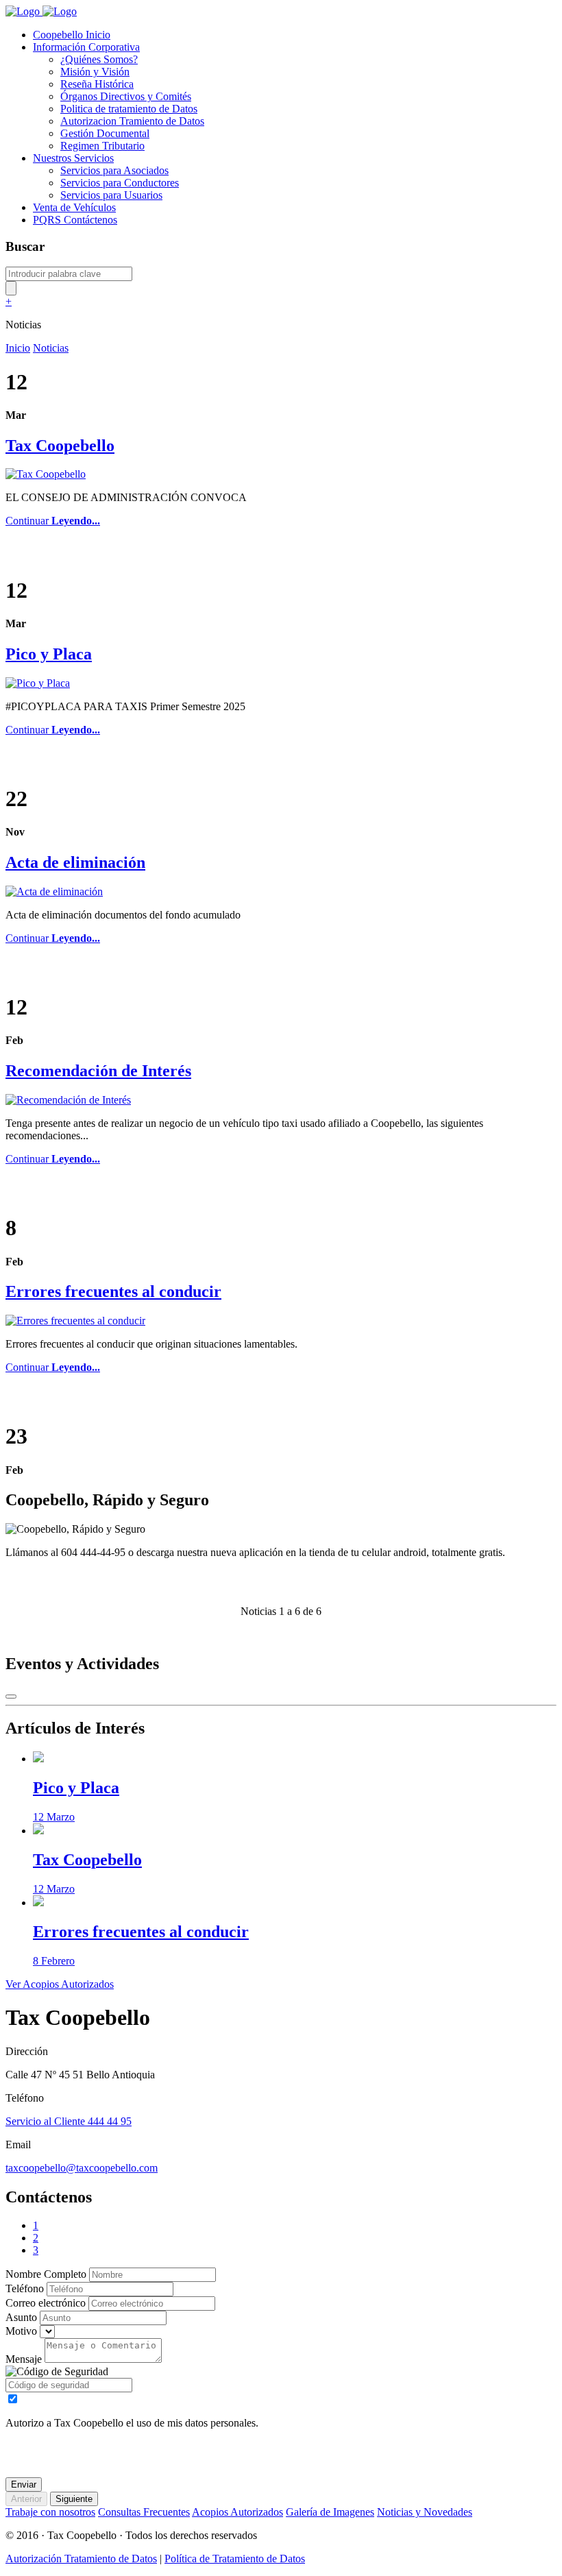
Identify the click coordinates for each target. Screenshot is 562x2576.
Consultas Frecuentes (144, 2512)
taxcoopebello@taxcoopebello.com (82, 2168)
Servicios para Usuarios (111, 195)
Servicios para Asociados (114, 170)
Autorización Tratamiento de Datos (81, 2559)
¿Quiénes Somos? (99, 59)
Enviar (24, 2484)
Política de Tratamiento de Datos (235, 2559)
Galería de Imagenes (330, 2512)
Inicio (18, 348)
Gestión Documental (105, 133)
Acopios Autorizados (237, 2512)
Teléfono (25, 2288)
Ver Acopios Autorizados (60, 1984)
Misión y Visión (95, 72)
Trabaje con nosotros (50, 2512)
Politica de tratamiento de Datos (129, 109)
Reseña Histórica (97, 84)
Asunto (21, 2317)
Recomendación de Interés (98, 1071)
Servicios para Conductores (120, 183)
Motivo (21, 2331)
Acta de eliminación (75, 862)
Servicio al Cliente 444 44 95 (69, 2121)
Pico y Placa (49, 654)
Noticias (51, 348)
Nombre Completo (46, 2274)
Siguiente (74, 2499)
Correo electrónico (46, 2303)
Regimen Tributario (102, 146)
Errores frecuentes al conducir (113, 1291)
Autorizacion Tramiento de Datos (132, 121)
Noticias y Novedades (425, 2512)
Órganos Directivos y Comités (126, 96)
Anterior (26, 2499)
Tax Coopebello (60, 446)
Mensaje (24, 2359)
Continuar (53, 521)
